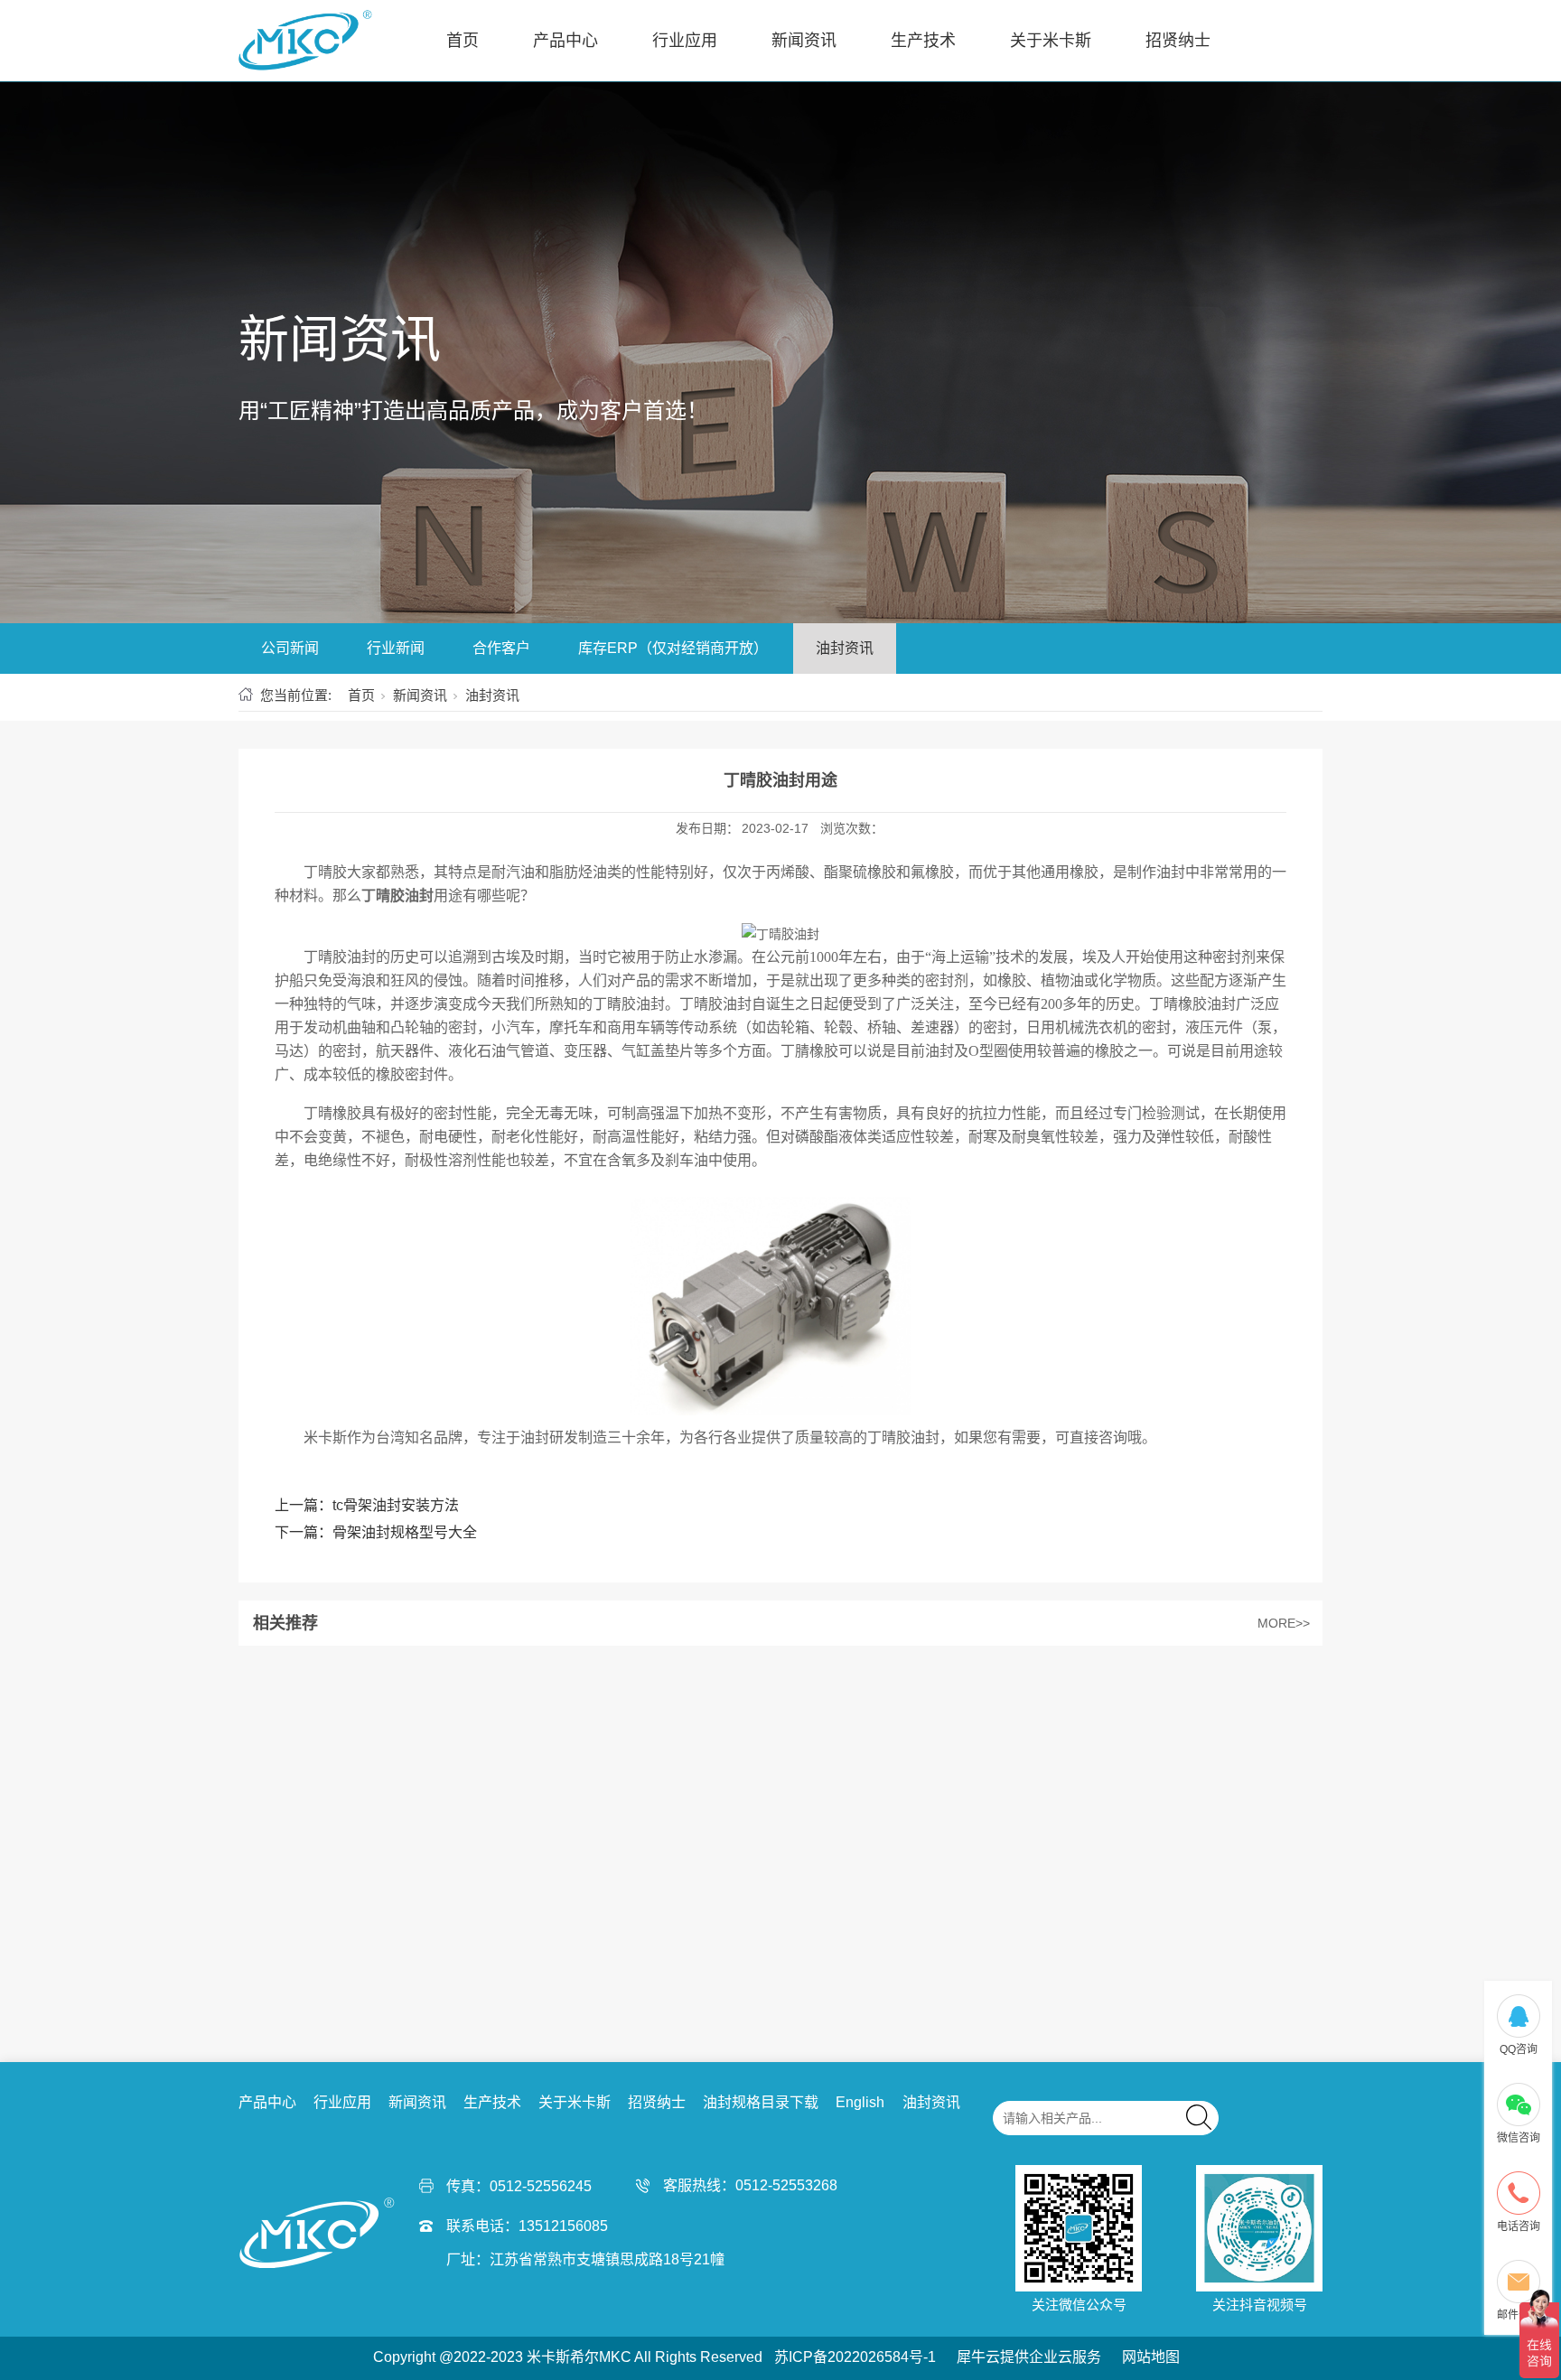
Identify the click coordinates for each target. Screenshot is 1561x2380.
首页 (463, 41)
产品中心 (566, 41)
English (860, 2102)
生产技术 (923, 41)
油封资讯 (845, 648)
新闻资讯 (804, 41)
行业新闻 (396, 648)
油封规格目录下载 (761, 2102)
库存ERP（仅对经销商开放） (673, 648)
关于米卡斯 (1051, 41)
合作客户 (501, 648)
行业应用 (685, 41)
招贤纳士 (1178, 41)
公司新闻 (290, 648)
